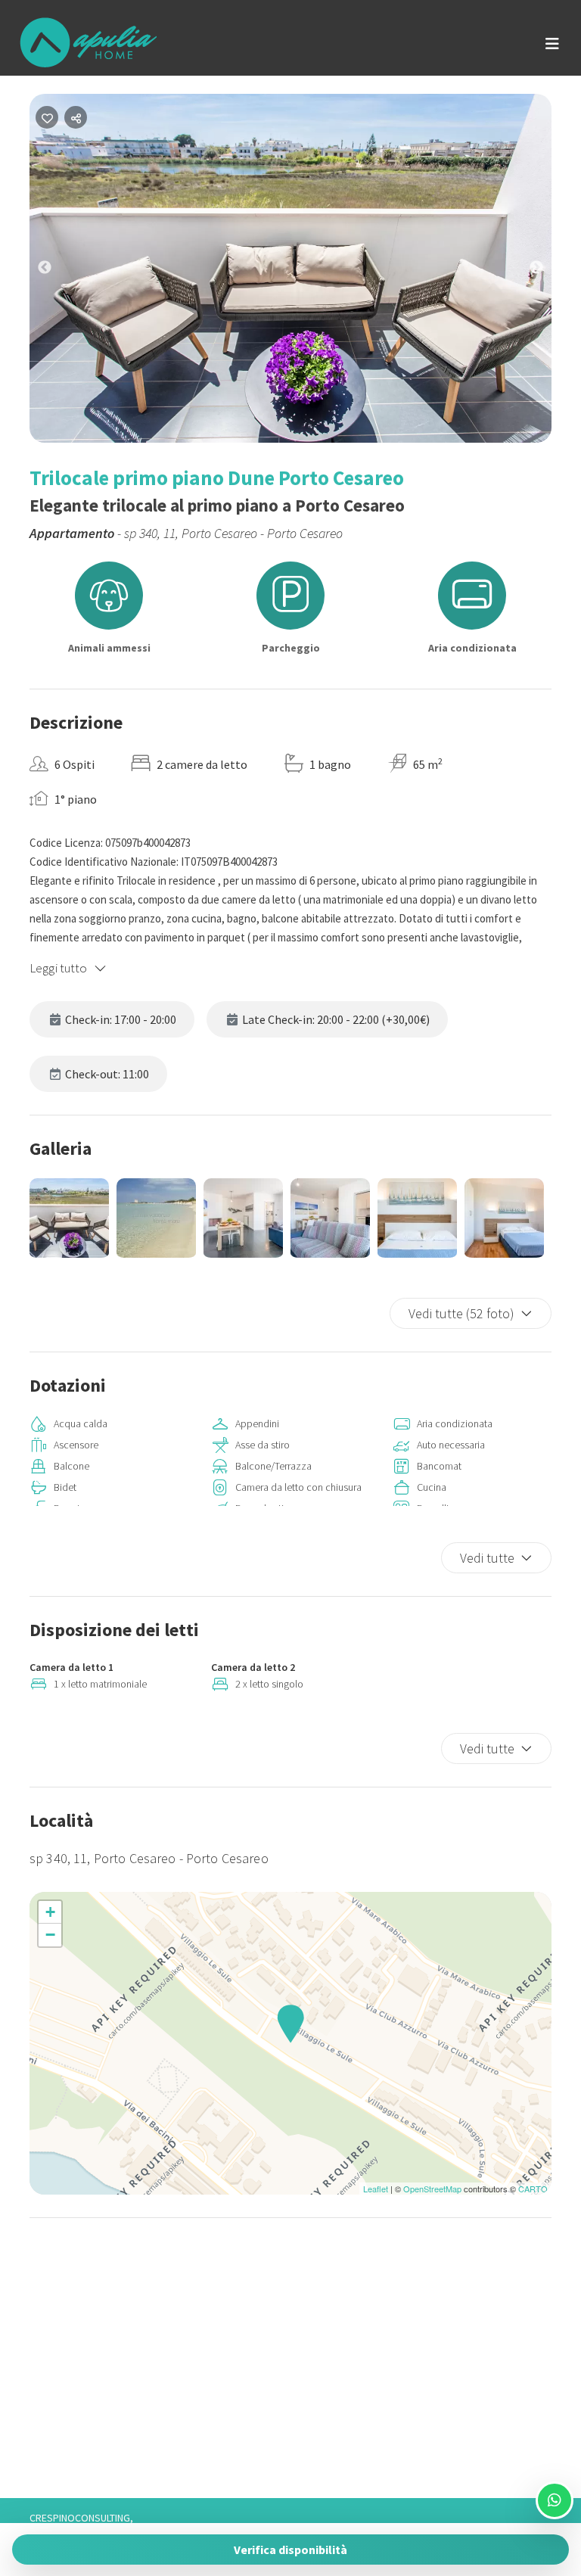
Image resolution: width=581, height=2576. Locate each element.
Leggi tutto (59, 968)
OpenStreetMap (432, 2189)
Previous (56, 271)
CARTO (533, 2189)
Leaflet (376, 2189)
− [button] (50, 1935)
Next (548, 271)
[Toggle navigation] (552, 44)
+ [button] (50, 1912)
